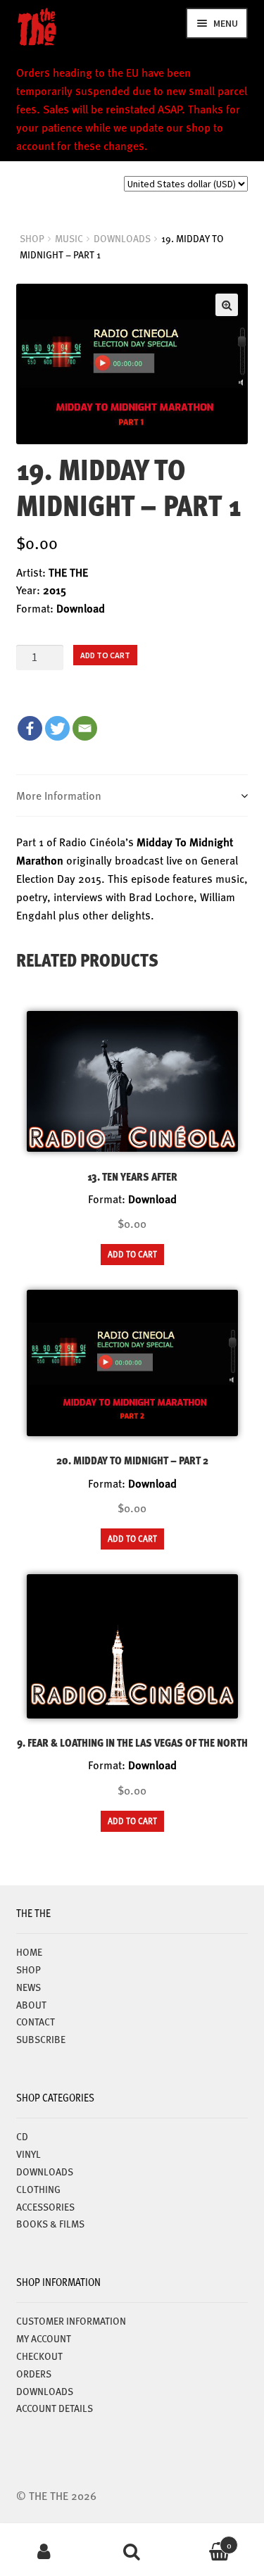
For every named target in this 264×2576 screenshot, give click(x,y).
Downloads (45, 2391)
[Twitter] (57, 728)
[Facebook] (30, 728)
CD (22, 2136)
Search (132, 2552)
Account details (55, 2408)
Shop (29, 1969)
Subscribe (41, 2039)
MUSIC (69, 238)
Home (29, 1952)
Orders (34, 2373)
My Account (44, 2552)
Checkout (39, 2356)
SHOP (32, 238)
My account (44, 2338)
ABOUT (31, 2004)
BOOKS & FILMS (50, 2223)
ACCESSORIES (45, 2206)
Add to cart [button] (132, 1254)
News (29, 1987)
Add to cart (105, 655)
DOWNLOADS (122, 238)
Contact (36, 2021)
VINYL (29, 2154)
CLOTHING (38, 2189)
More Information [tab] (59, 795)
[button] (227, 305)
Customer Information (71, 2320)
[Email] (85, 728)
